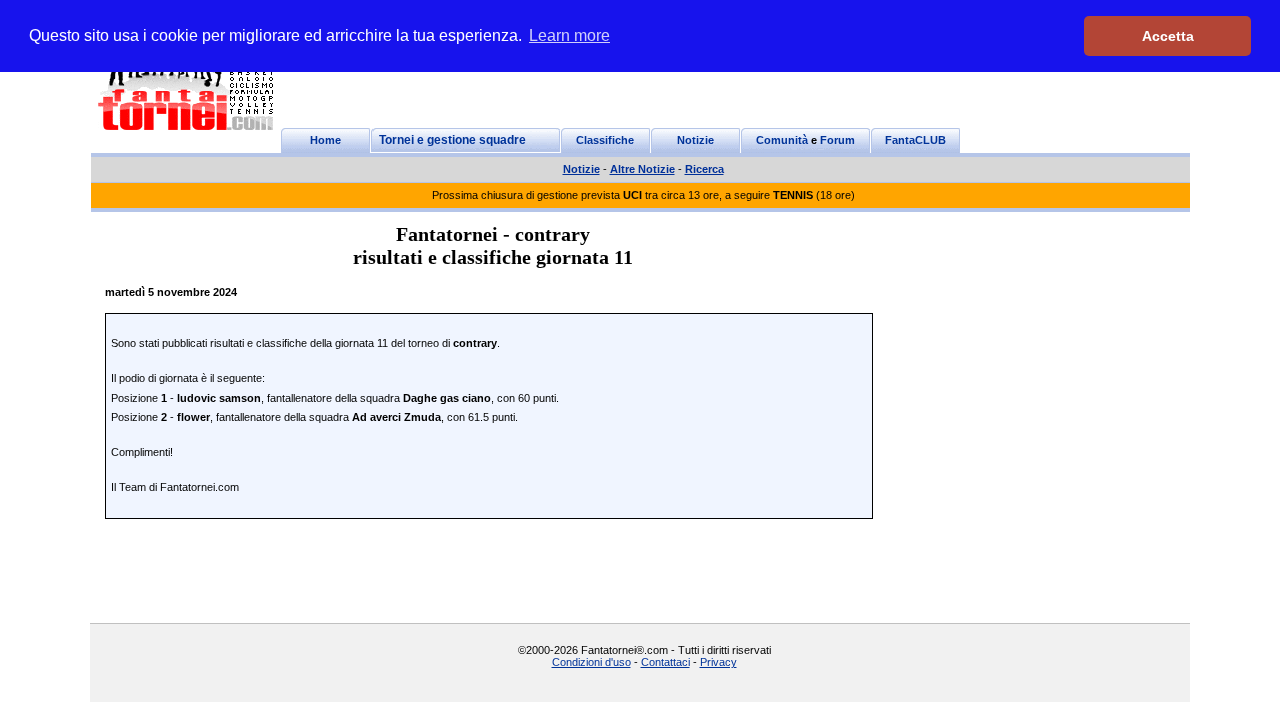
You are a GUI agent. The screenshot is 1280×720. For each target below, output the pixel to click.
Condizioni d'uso (591, 662)
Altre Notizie (642, 169)
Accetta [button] (1168, 36)
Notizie (695, 140)
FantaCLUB (915, 140)
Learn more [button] (569, 35)
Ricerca (704, 169)
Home (325, 140)
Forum (837, 140)
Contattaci (665, 662)
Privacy (718, 662)
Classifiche (605, 140)
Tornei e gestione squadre (452, 140)
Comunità (782, 140)
